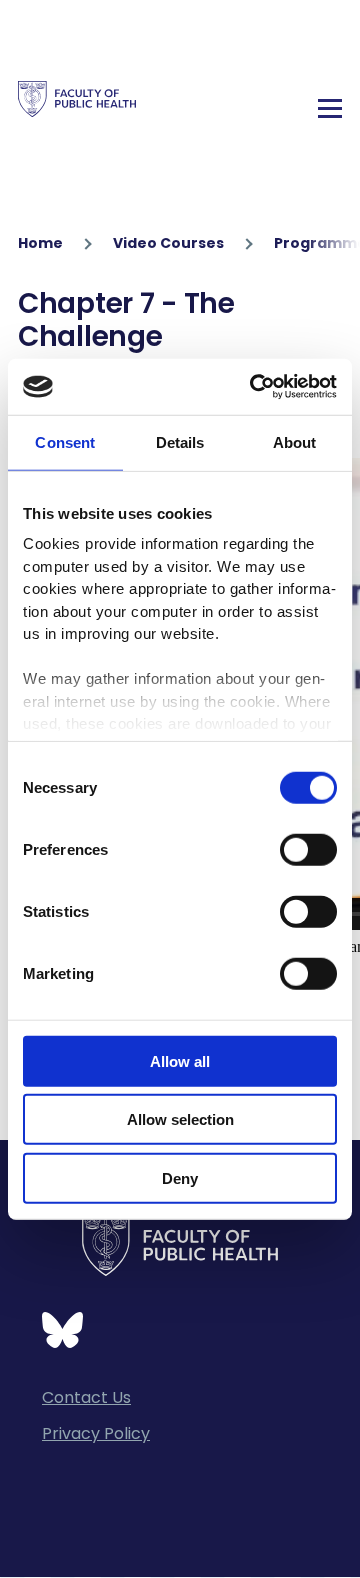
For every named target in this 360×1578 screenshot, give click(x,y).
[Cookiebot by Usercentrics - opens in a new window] (254, 387)
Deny (180, 1177)
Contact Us (86, 1397)
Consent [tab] (65, 441)
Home (40, 243)
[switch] (308, 849)
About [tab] (295, 441)
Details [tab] (180, 441)
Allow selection (180, 1119)
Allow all (180, 1060)
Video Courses (168, 243)
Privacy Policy (96, 1433)
